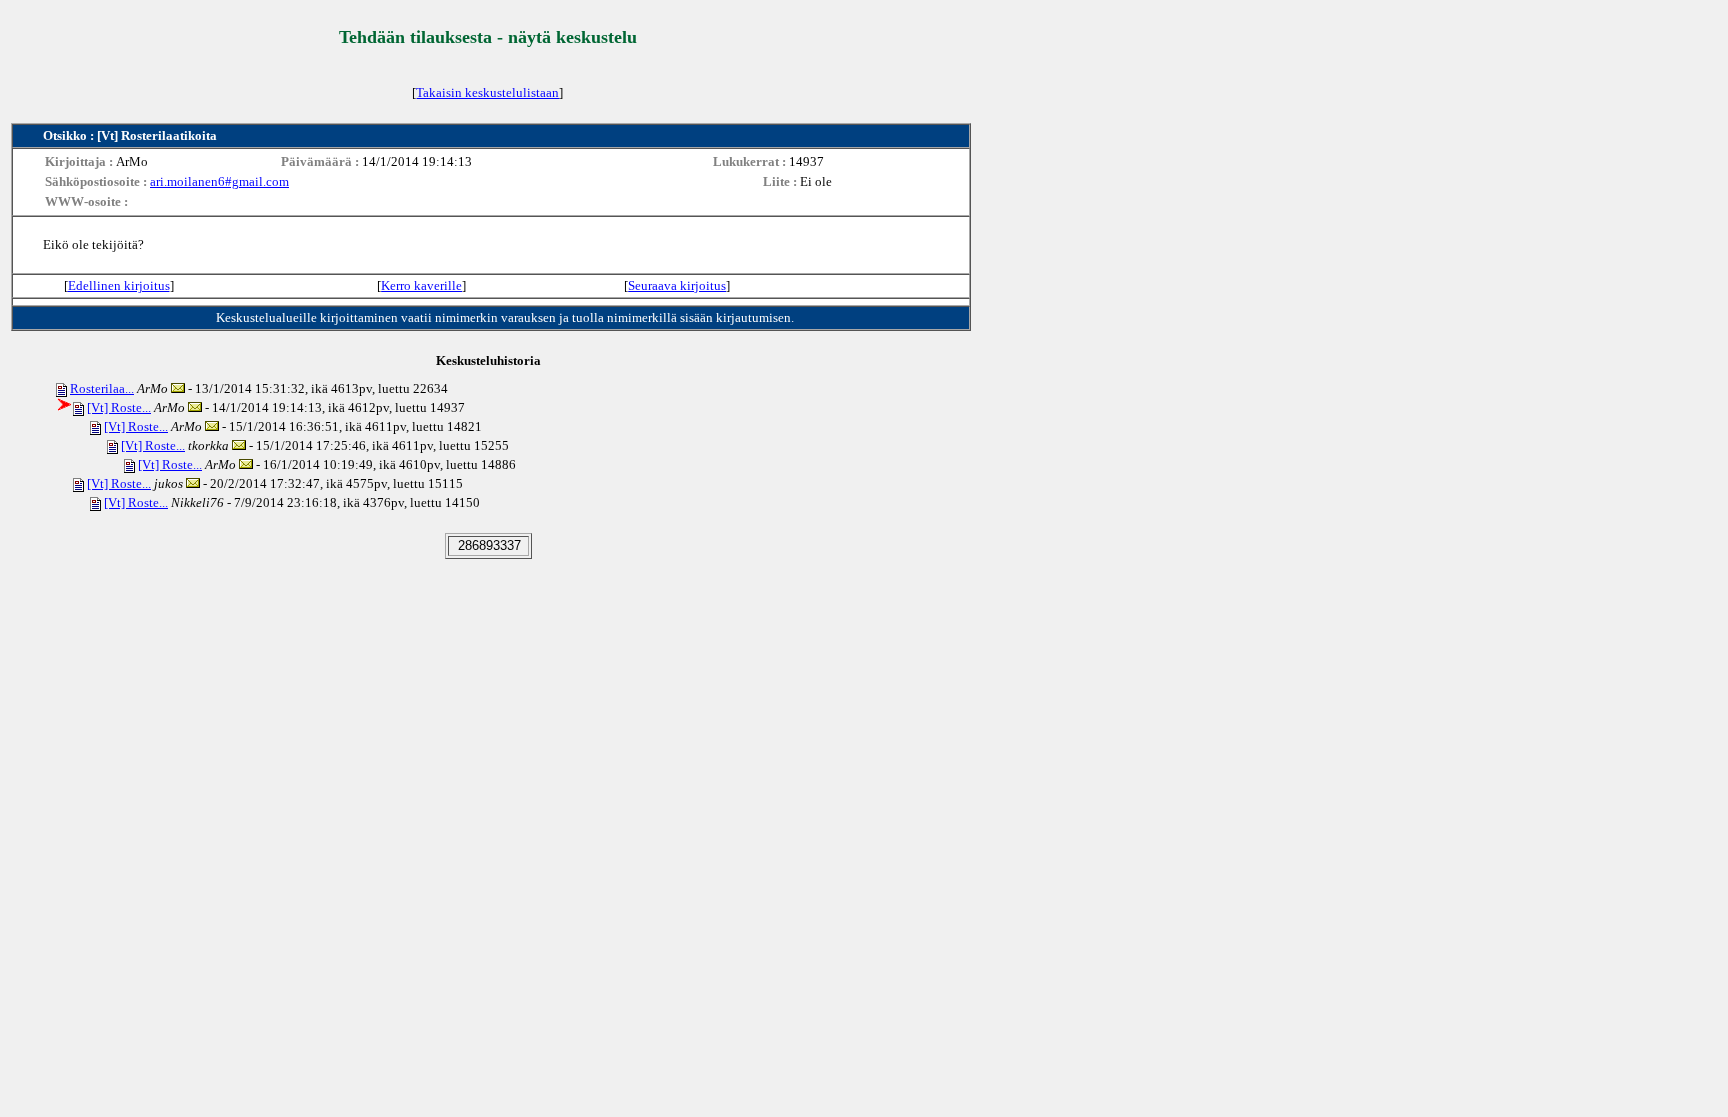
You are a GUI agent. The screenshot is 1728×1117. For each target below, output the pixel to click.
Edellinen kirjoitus (119, 285)
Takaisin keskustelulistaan (487, 92)
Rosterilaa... (102, 388)
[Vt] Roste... (119, 407)
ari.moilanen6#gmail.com (219, 181)
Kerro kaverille (421, 285)
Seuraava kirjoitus (677, 285)
